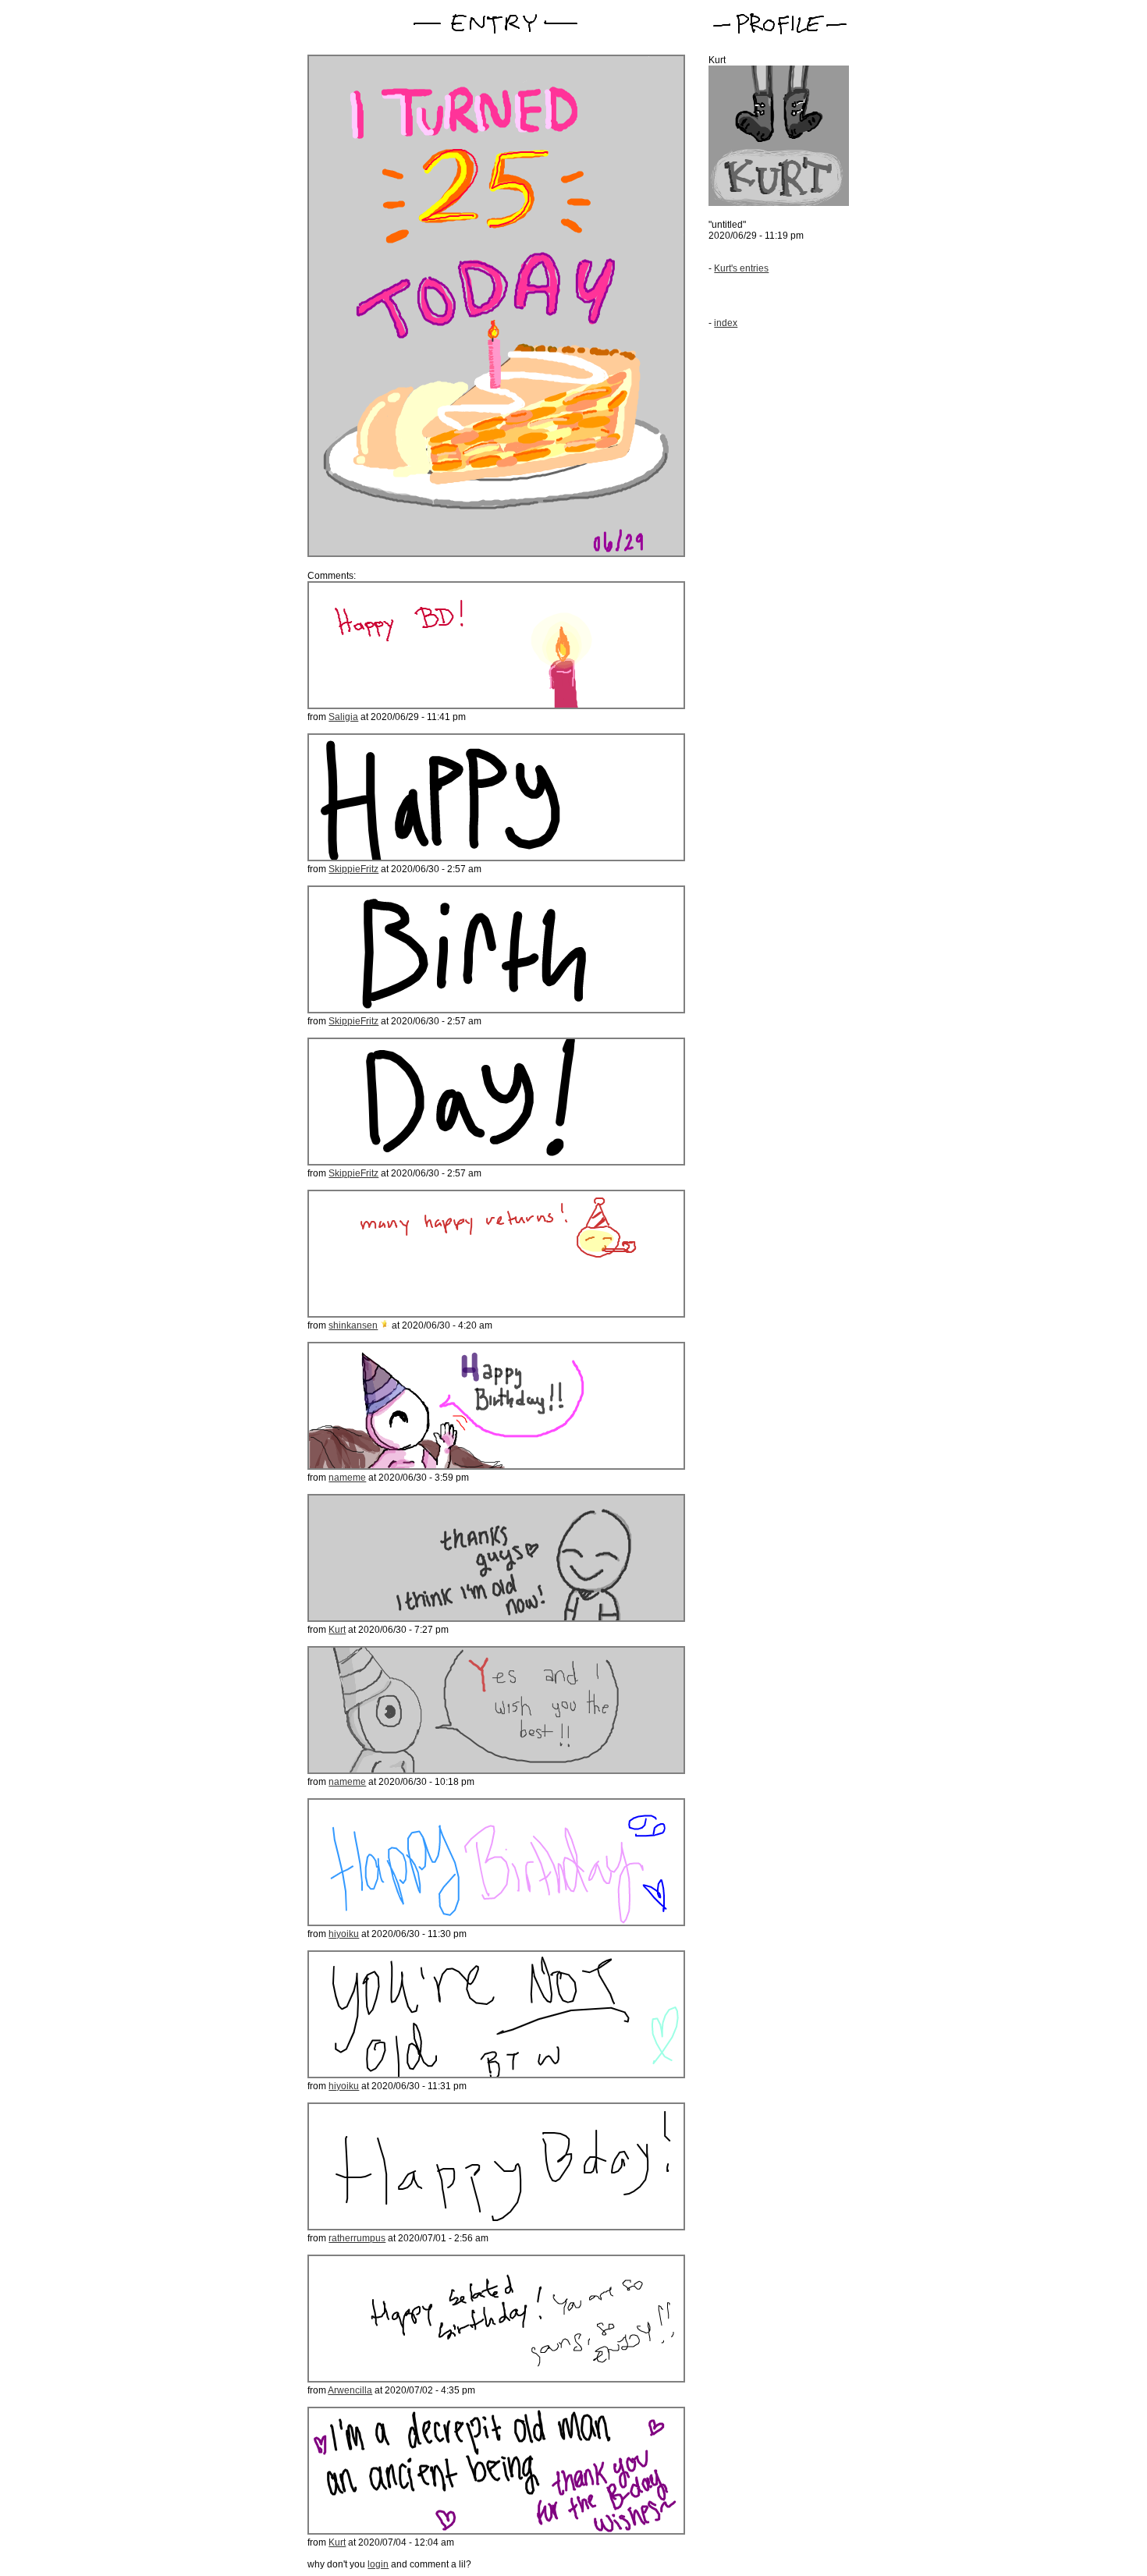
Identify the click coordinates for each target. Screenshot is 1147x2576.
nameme (347, 1478)
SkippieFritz (353, 869)
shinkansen (353, 1325)
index (726, 323)
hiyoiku (344, 1934)
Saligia (343, 717)
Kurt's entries (741, 268)
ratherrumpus (357, 2238)
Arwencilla (350, 2390)
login (378, 2564)
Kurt (337, 1630)
